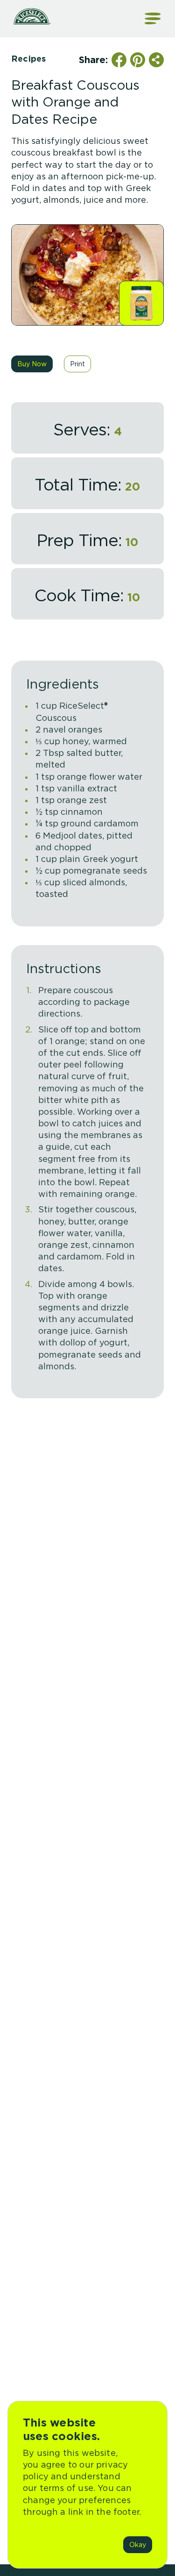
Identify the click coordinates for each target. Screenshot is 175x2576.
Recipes (28, 59)
